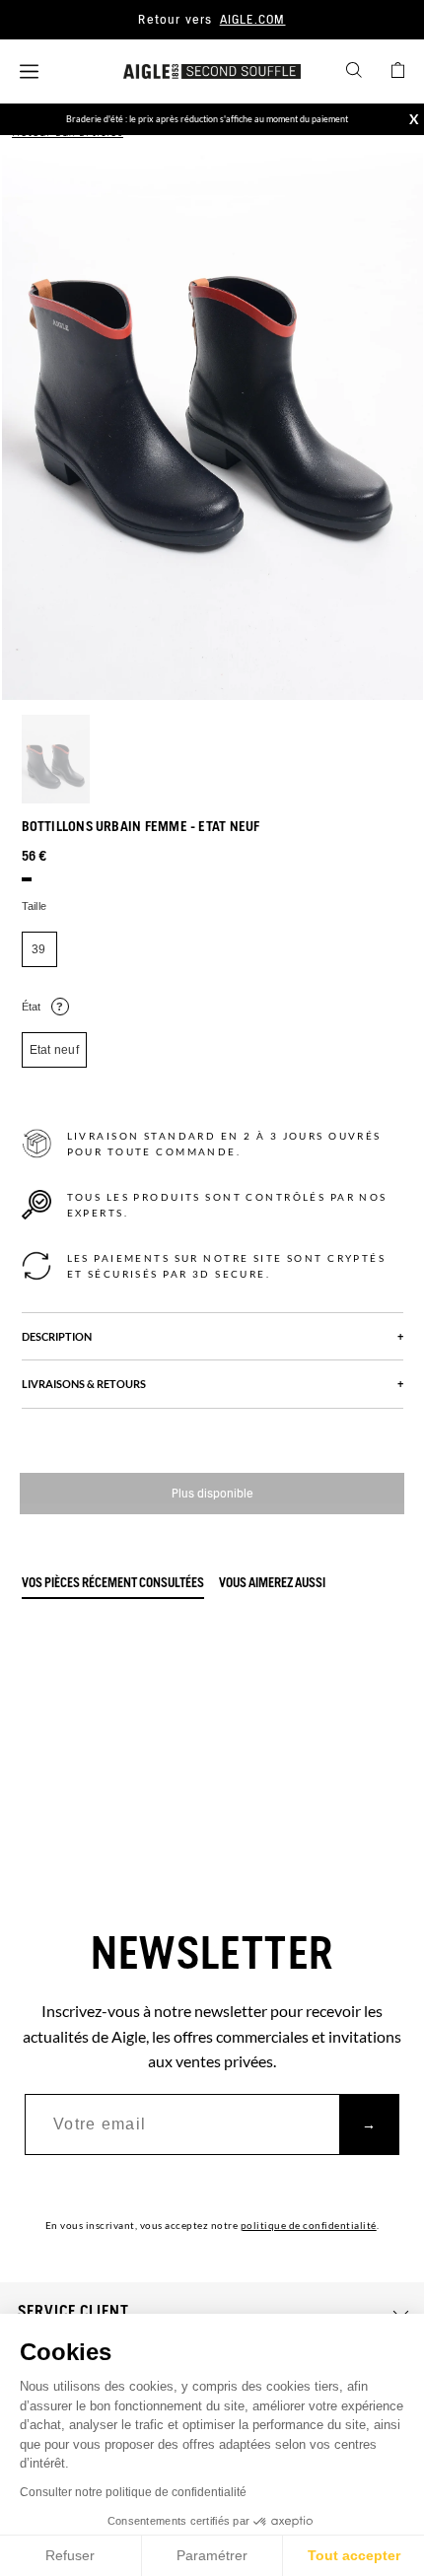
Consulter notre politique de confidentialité (133, 2492)
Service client (73, 2312)
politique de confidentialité (309, 2225)
